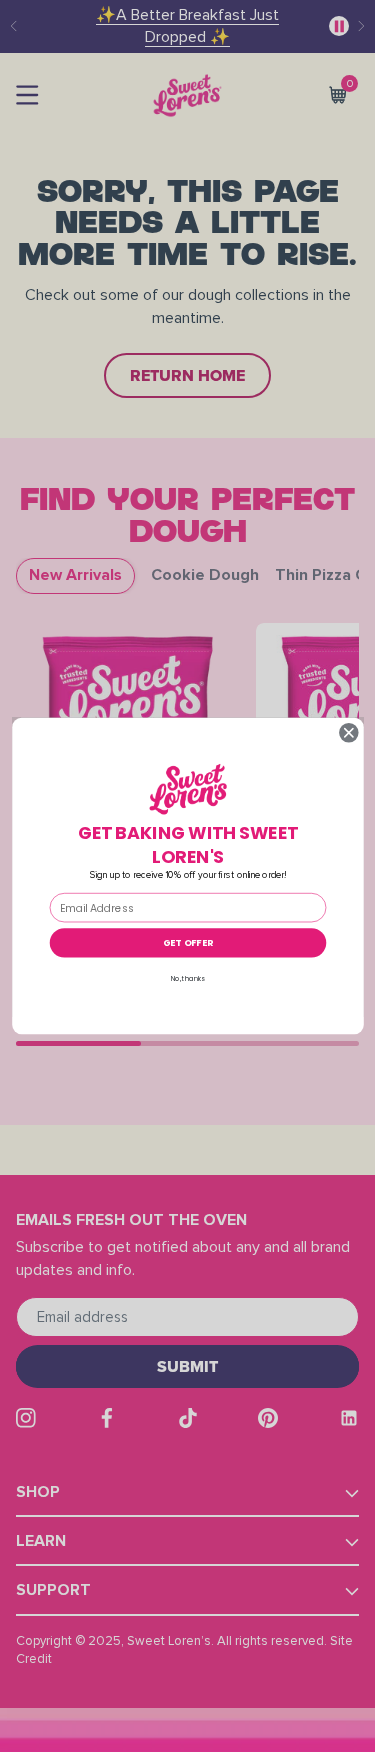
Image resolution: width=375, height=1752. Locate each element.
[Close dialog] (348, 732)
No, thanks (187, 978)
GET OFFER (187, 942)
